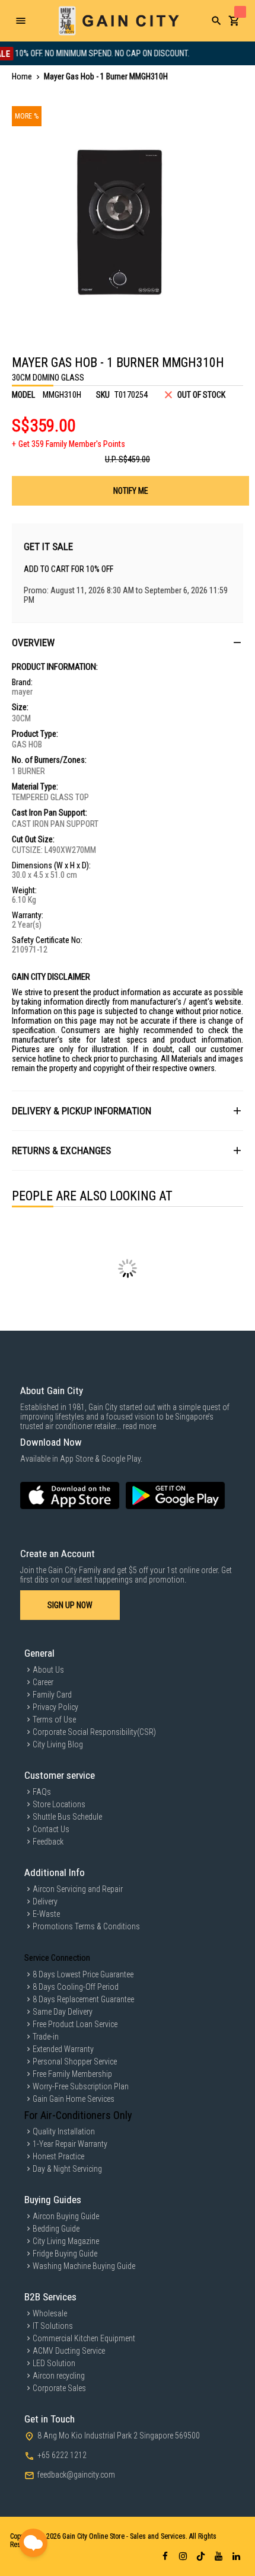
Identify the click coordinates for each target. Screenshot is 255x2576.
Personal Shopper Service (75, 2062)
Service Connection (57, 1958)
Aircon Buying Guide (66, 2216)
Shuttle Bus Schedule (67, 1817)
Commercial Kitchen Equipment (84, 2338)
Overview (33, 643)
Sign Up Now (70, 1605)
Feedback (48, 1842)
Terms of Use (54, 1720)
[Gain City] (119, 21)
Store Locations (59, 1804)
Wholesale (50, 2313)
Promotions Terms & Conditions (86, 1926)
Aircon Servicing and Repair (78, 1889)
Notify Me (131, 491)
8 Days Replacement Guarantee (83, 1999)
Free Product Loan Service (75, 2024)
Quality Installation (64, 2131)
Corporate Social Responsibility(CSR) (94, 1732)
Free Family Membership (72, 2074)
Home (22, 76)
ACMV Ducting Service (69, 2351)
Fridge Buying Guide (65, 2254)
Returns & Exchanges (61, 1150)
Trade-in (46, 2037)
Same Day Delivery (63, 2012)
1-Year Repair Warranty (70, 2144)
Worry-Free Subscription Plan (81, 2086)
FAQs (42, 1792)
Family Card (52, 1695)
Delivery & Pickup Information (82, 1111)
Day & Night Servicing (67, 2169)
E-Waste (46, 1914)
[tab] (128, 642)
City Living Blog (58, 1744)
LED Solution (54, 2363)
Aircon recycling (59, 2376)
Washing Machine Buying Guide (84, 2266)
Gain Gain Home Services (74, 2099)
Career (43, 1682)
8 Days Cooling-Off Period (76, 1987)
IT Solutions (53, 2326)
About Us (48, 1670)
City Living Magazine (66, 2241)
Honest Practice (58, 2156)
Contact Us (51, 1829)
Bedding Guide (56, 2229)
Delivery (45, 1901)
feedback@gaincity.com (76, 2475)
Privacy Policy (55, 1707)
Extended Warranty (63, 2049)
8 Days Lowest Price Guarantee (83, 1974)
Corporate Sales (59, 2388)
